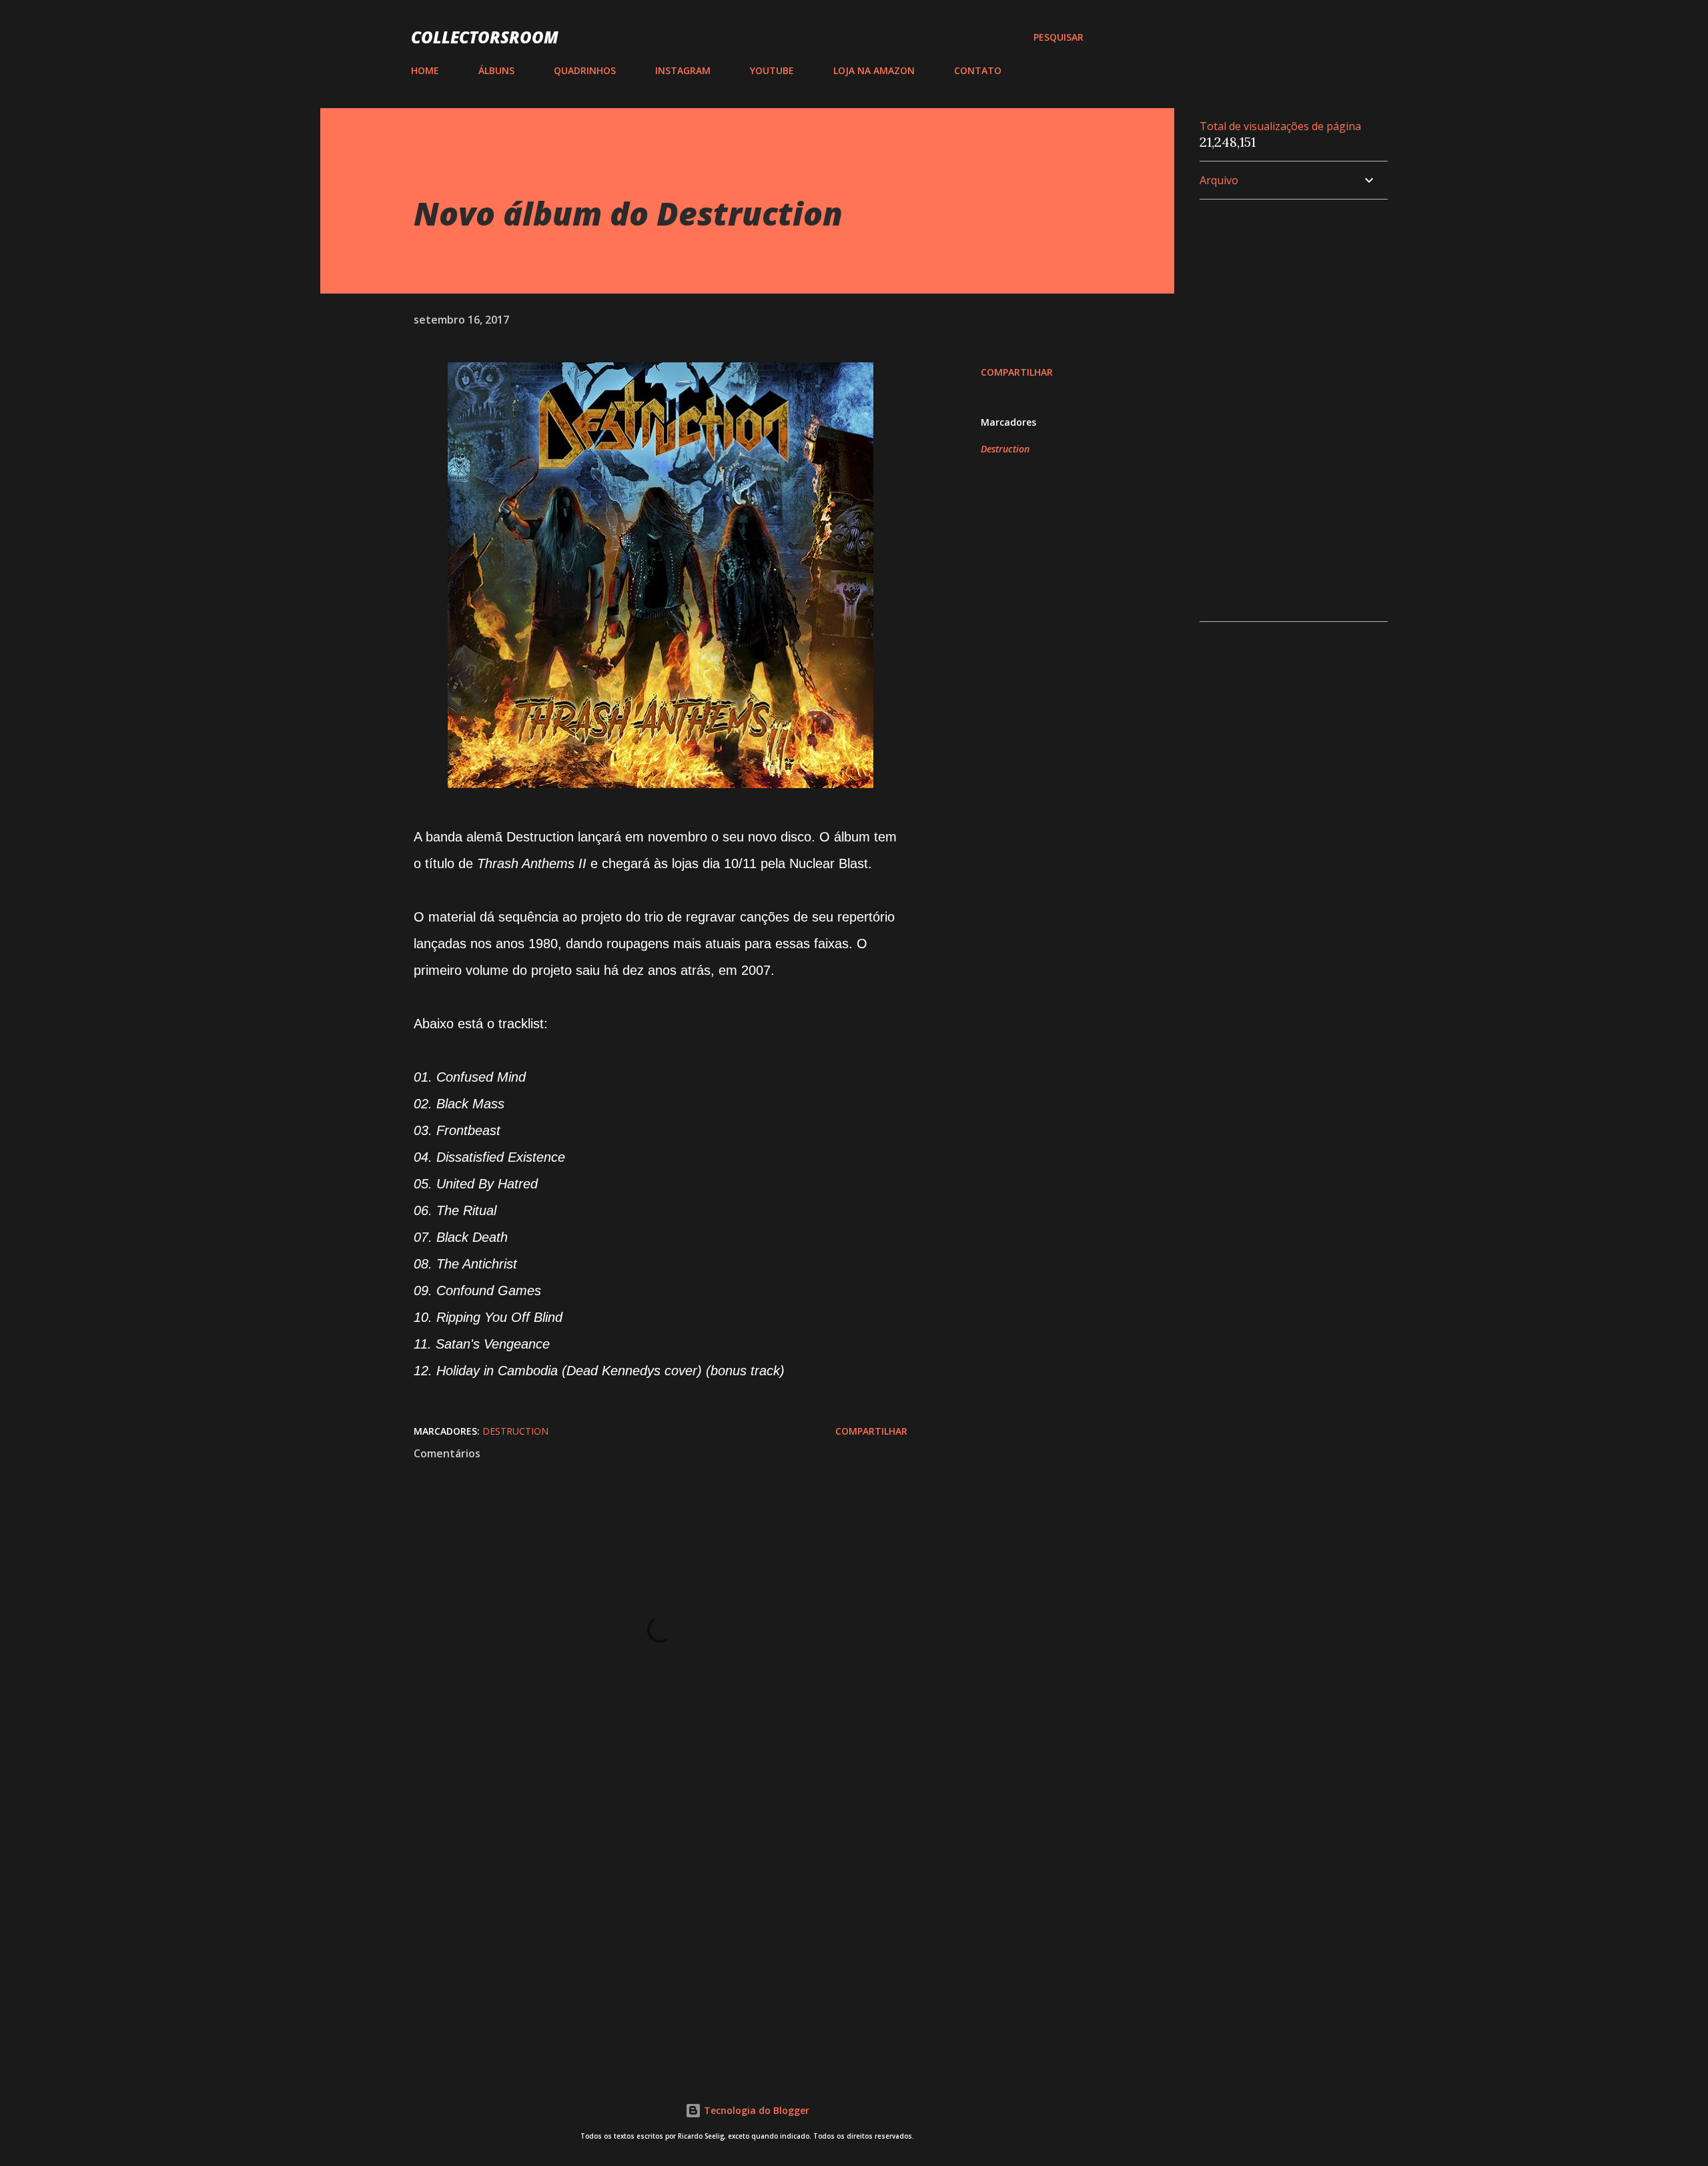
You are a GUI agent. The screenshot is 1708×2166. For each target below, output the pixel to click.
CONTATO (978, 70)
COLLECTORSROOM (485, 37)
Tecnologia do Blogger (755, 2110)
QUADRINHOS (585, 70)
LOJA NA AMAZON (874, 70)
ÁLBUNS (496, 70)
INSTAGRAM (683, 70)
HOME (425, 70)
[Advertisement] (639, 1900)
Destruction (1005, 449)
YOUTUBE (772, 70)
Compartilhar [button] (1017, 372)
